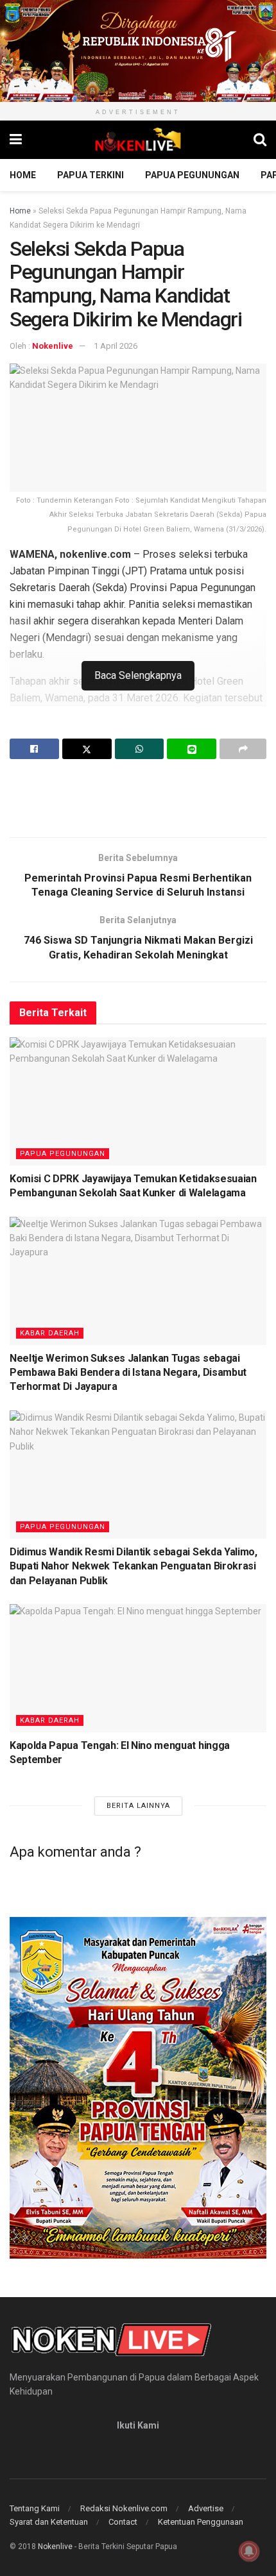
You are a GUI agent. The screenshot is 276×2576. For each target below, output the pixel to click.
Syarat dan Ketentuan (49, 2522)
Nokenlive (53, 346)
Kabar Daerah (50, 1333)
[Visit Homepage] (138, 140)
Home (23, 175)
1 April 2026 (116, 346)
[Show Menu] (16, 140)
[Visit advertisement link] (138, 51)
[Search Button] (260, 140)
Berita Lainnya (138, 1806)
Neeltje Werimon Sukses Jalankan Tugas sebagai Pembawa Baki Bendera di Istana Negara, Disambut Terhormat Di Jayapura (128, 1373)
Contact (123, 2522)
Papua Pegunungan (192, 175)
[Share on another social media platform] (243, 749)
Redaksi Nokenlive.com (124, 2508)
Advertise (206, 2508)
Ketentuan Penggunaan (201, 2522)
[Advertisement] (138, 798)
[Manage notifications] (249, 2551)
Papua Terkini (91, 175)
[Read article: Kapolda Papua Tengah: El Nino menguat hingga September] (138, 1668)
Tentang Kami (35, 2508)
